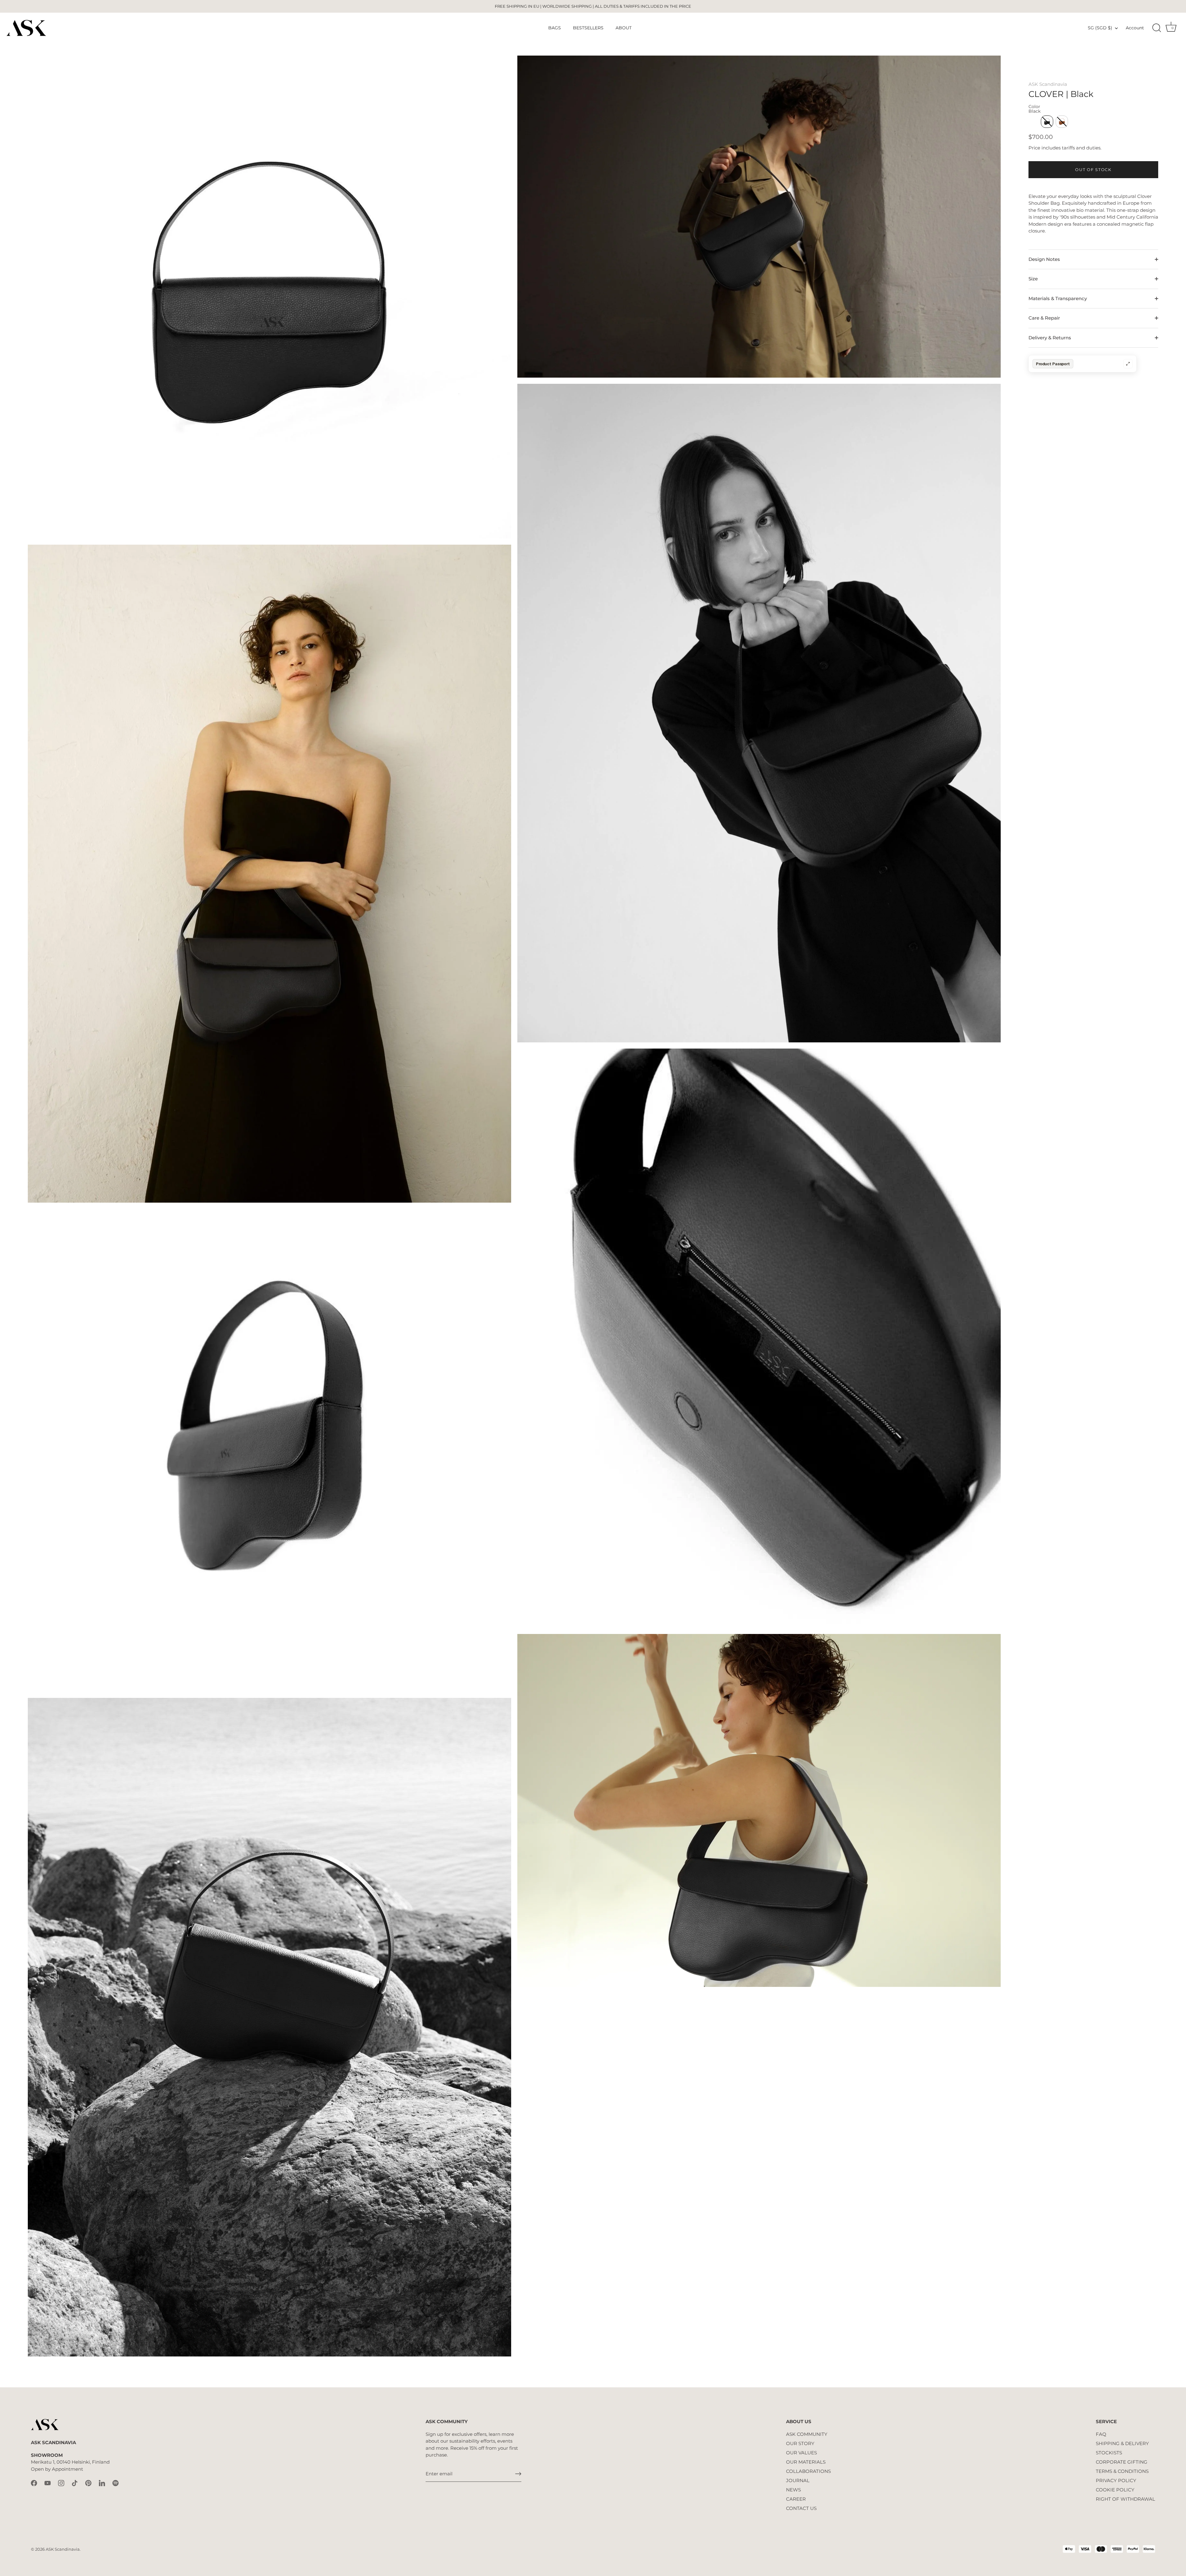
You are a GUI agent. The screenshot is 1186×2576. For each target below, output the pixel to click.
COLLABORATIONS (808, 2471)
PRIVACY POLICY (1116, 2480)
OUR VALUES (801, 2453)
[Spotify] (116, 2483)
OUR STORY (800, 2443)
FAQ (1101, 2434)
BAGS (555, 28)
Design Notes (1044, 259)
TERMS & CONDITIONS (1122, 2471)
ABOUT (624, 28)
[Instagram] (61, 2483)
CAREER (796, 2499)
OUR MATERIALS (806, 2462)
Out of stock (1093, 170)
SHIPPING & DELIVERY (1122, 2443)
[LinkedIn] (102, 2483)
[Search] (1157, 28)
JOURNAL (798, 2480)
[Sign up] (518, 2474)
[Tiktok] (75, 2483)
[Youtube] (48, 2483)
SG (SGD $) (1100, 28)
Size (1033, 279)
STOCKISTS (1109, 2453)
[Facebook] (34, 2483)
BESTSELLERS (588, 28)
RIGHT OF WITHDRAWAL (1125, 2499)
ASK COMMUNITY (807, 2434)
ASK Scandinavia (1048, 84)
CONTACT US (801, 2508)
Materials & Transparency (1058, 298)
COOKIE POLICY (1115, 2490)
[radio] (1047, 122)
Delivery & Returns (1050, 338)
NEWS (793, 2490)
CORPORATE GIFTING (1122, 2462)
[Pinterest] (88, 2483)
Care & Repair (1044, 318)
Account (1135, 28)
